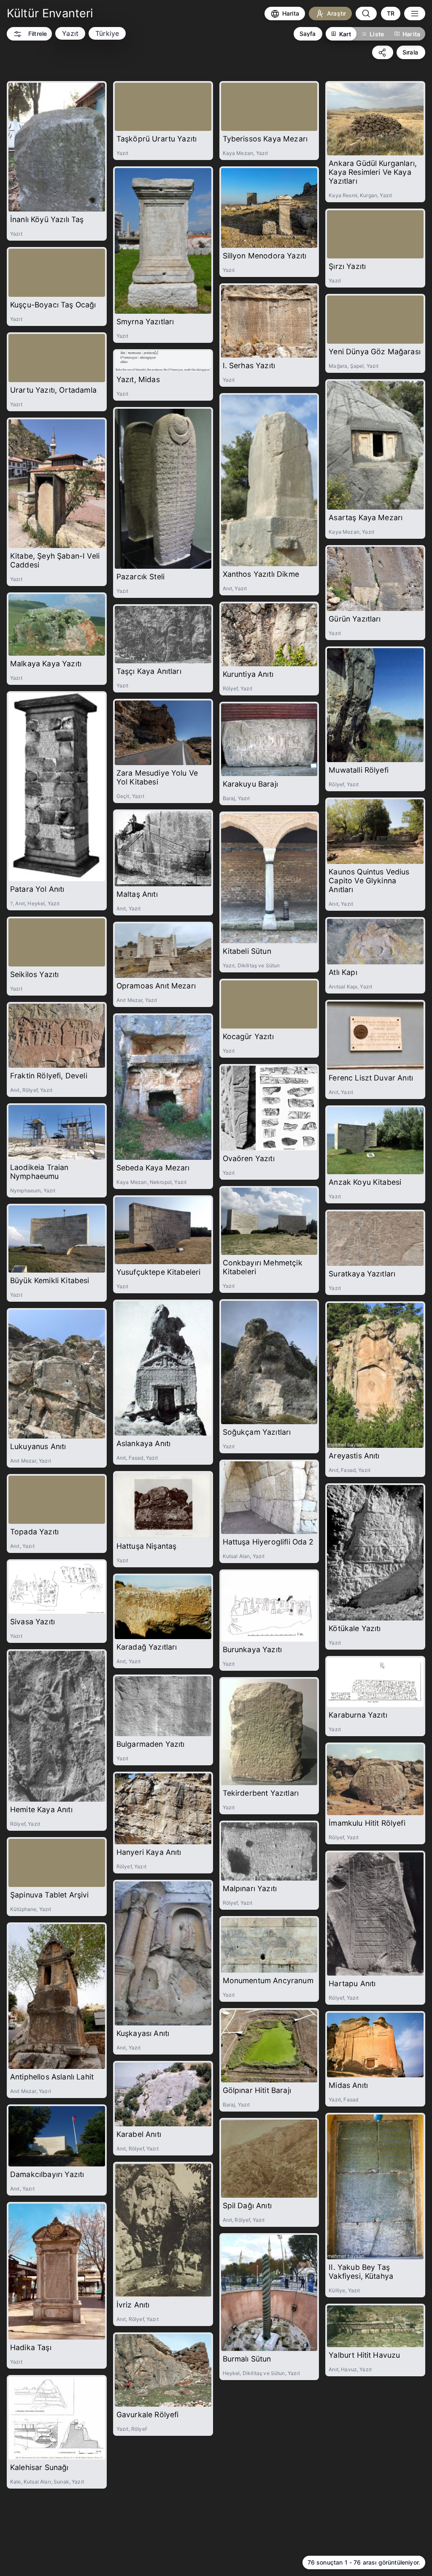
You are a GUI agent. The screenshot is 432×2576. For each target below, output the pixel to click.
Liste (377, 34)
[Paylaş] (383, 52)
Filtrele (38, 34)
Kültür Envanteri (50, 13)
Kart (345, 34)
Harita (411, 34)
